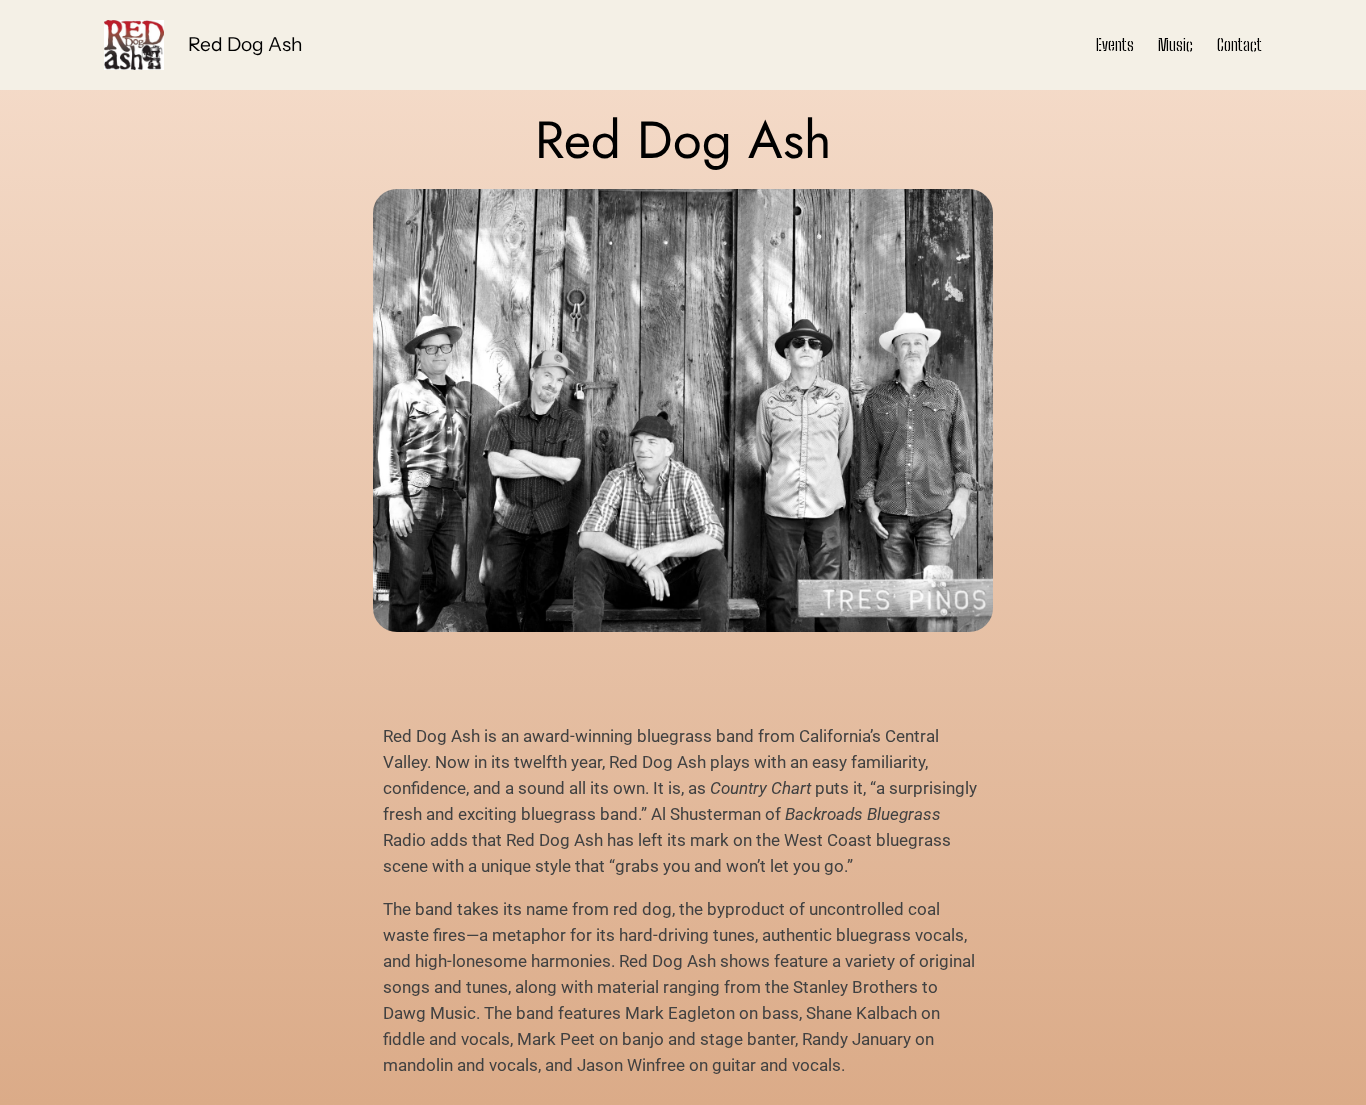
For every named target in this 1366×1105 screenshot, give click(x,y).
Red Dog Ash (245, 44)
